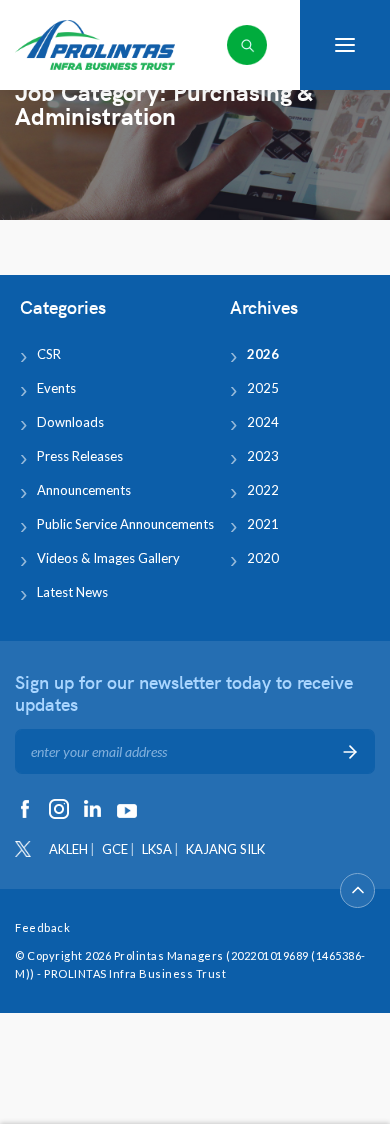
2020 (263, 558)
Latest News (72, 592)
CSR (49, 354)
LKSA (157, 849)
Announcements (84, 490)
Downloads (70, 422)
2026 (263, 354)
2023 (263, 456)
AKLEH (68, 849)
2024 (263, 422)
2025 (263, 388)
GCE (115, 849)
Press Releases (80, 456)
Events (56, 388)
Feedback (42, 927)
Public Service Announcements (125, 524)
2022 (263, 490)
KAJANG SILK (225, 849)
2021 (263, 524)
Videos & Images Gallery (108, 558)
